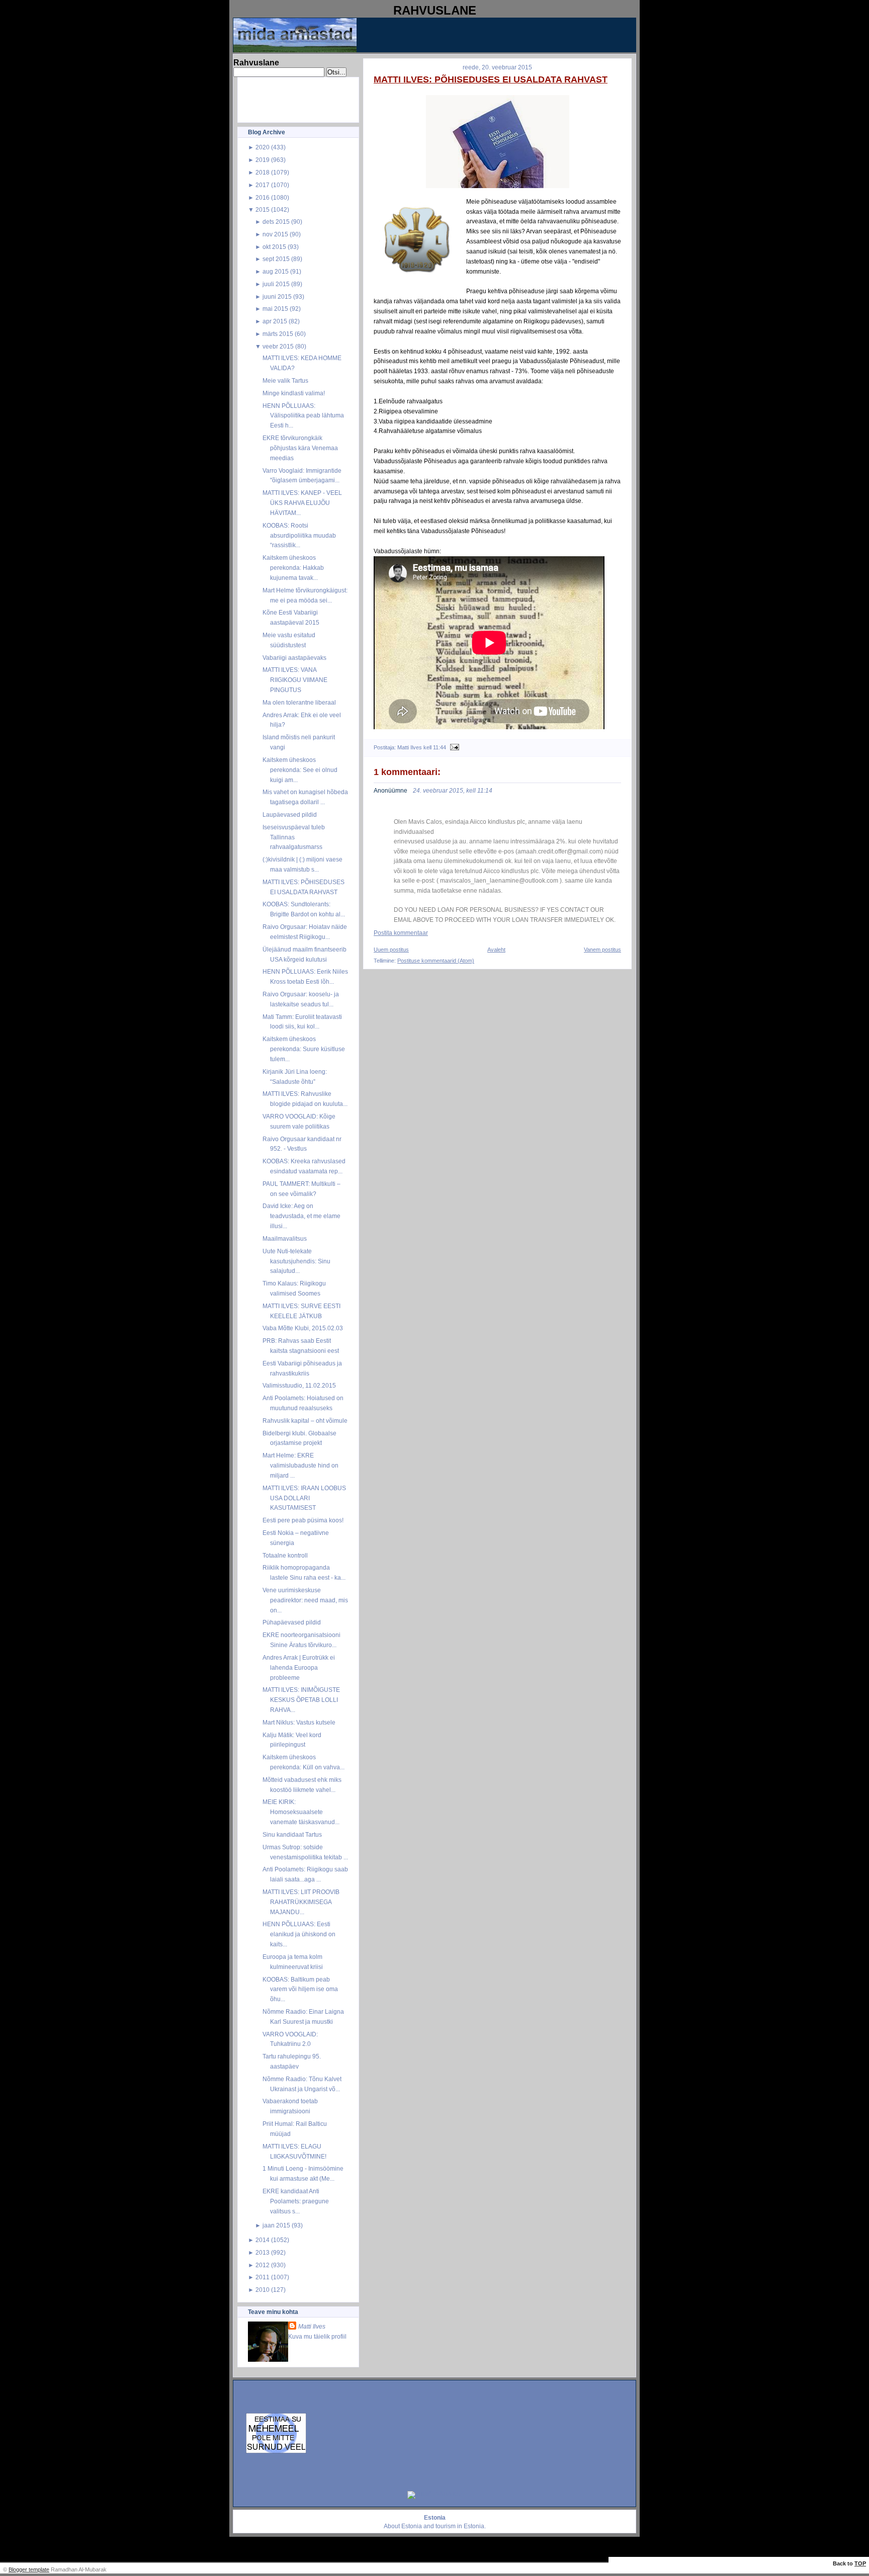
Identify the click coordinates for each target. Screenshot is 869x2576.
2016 (263, 197)
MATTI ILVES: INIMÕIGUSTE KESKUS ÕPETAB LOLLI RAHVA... (301, 1700)
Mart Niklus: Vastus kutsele (299, 1722)
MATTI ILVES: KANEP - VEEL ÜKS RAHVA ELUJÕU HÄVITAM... (302, 503)
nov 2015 (275, 234)
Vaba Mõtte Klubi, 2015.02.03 (303, 1328)
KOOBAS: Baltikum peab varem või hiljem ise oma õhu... (300, 1989)
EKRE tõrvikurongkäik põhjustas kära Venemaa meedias (300, 448)
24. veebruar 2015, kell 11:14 (453, 791)
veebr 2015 (278, 346)
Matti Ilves (312, 2326)
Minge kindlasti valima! (294, 393)
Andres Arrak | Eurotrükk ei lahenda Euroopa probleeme (299, 1667)
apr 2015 (275, 321)
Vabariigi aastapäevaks (294, 658)
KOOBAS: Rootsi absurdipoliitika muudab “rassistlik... (299, 535)
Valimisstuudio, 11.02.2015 (299, 1385)
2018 (263, 172)
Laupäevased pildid (290, 814)
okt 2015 (274, 247)
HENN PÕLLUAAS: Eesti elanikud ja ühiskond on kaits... (299, 1934)
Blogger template (29, 2569)
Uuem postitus (391, 950)
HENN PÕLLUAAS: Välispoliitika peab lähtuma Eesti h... (303, 416)
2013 (263, 2252)
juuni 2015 (277, 296)
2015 (263, 209)
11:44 (440, 747)
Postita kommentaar (401, 933)
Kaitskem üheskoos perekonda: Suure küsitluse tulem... (304, 1049)
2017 (263, 185)
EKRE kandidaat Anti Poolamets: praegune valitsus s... (296, 2201)
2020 (263, 147)
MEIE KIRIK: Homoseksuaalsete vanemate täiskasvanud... (301, 1812)
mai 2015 (275, 309)
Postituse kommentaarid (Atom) (436, 961)
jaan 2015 (276, 2225)
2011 (263, 2277)
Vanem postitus (602, 950)
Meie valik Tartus (285, 380)
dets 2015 (276, 222)
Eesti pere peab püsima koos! (303, 1520)
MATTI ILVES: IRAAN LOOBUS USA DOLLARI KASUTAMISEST (304, 1498)
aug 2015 (276, 271)
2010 (263, 2290)
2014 (263, 2240)
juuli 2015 (276, 284)
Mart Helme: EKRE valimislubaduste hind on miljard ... (300, 1465)
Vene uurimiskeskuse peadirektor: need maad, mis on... (305, 1600)
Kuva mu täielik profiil (317, 2336)
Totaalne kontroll (285, 1555)
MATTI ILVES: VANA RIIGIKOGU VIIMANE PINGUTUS (295, 680)
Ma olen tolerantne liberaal (299, 702)
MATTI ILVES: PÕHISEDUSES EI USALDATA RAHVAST (491, 79)
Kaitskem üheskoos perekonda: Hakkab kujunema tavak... (293, 568)
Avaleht (496, 950)
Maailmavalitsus (285, 1238)
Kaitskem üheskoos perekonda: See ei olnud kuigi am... (300, 770)
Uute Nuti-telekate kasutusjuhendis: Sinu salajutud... (296, 1261)
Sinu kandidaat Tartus (292, 1834)
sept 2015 (276, 259)
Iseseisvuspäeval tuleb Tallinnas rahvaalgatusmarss (294, 837)
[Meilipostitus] (453, 747)
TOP (860, 2563)
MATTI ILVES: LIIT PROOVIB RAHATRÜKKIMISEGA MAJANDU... (301, 1902)
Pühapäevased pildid (292, 1622)
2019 (263, 160)
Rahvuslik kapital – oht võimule (305, 1421)
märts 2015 (278, 334)
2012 (263, 2265)
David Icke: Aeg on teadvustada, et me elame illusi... (301, 1216)
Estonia (412, 2526)
